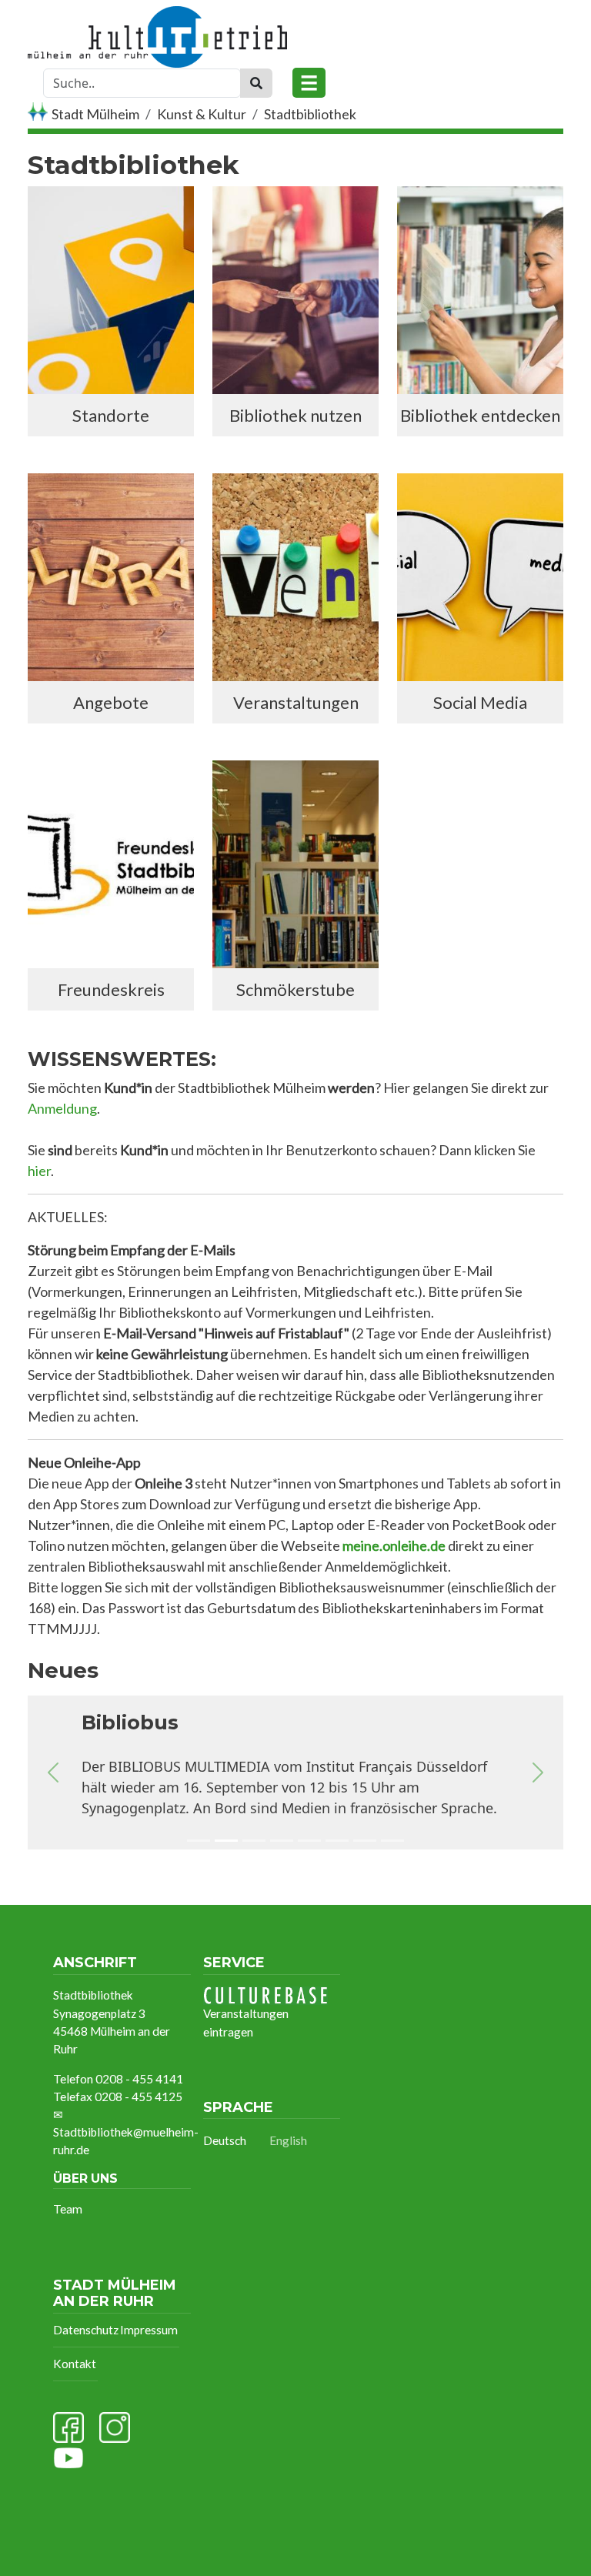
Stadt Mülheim (95, 114)
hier (39, 1171)
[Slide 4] (282, 1843)
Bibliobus (130, 1722)
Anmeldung (62, 1108)
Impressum (149, 2330)
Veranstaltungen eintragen (246, 2022)
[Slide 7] (365, 1843)
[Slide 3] (254, 1843)
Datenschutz (86, 2330)
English (288, 2140)
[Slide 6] (337, 1843)
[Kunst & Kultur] (157, 18)
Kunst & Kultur (202, 114)
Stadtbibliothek (310, 114)
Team (68, 2209)
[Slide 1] (199, 1843)
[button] (53, 1772)
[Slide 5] (309, 1843)
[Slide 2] (226, 1843)
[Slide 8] (392, 1843)
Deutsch (225, 2140)
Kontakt (75, 2364)
